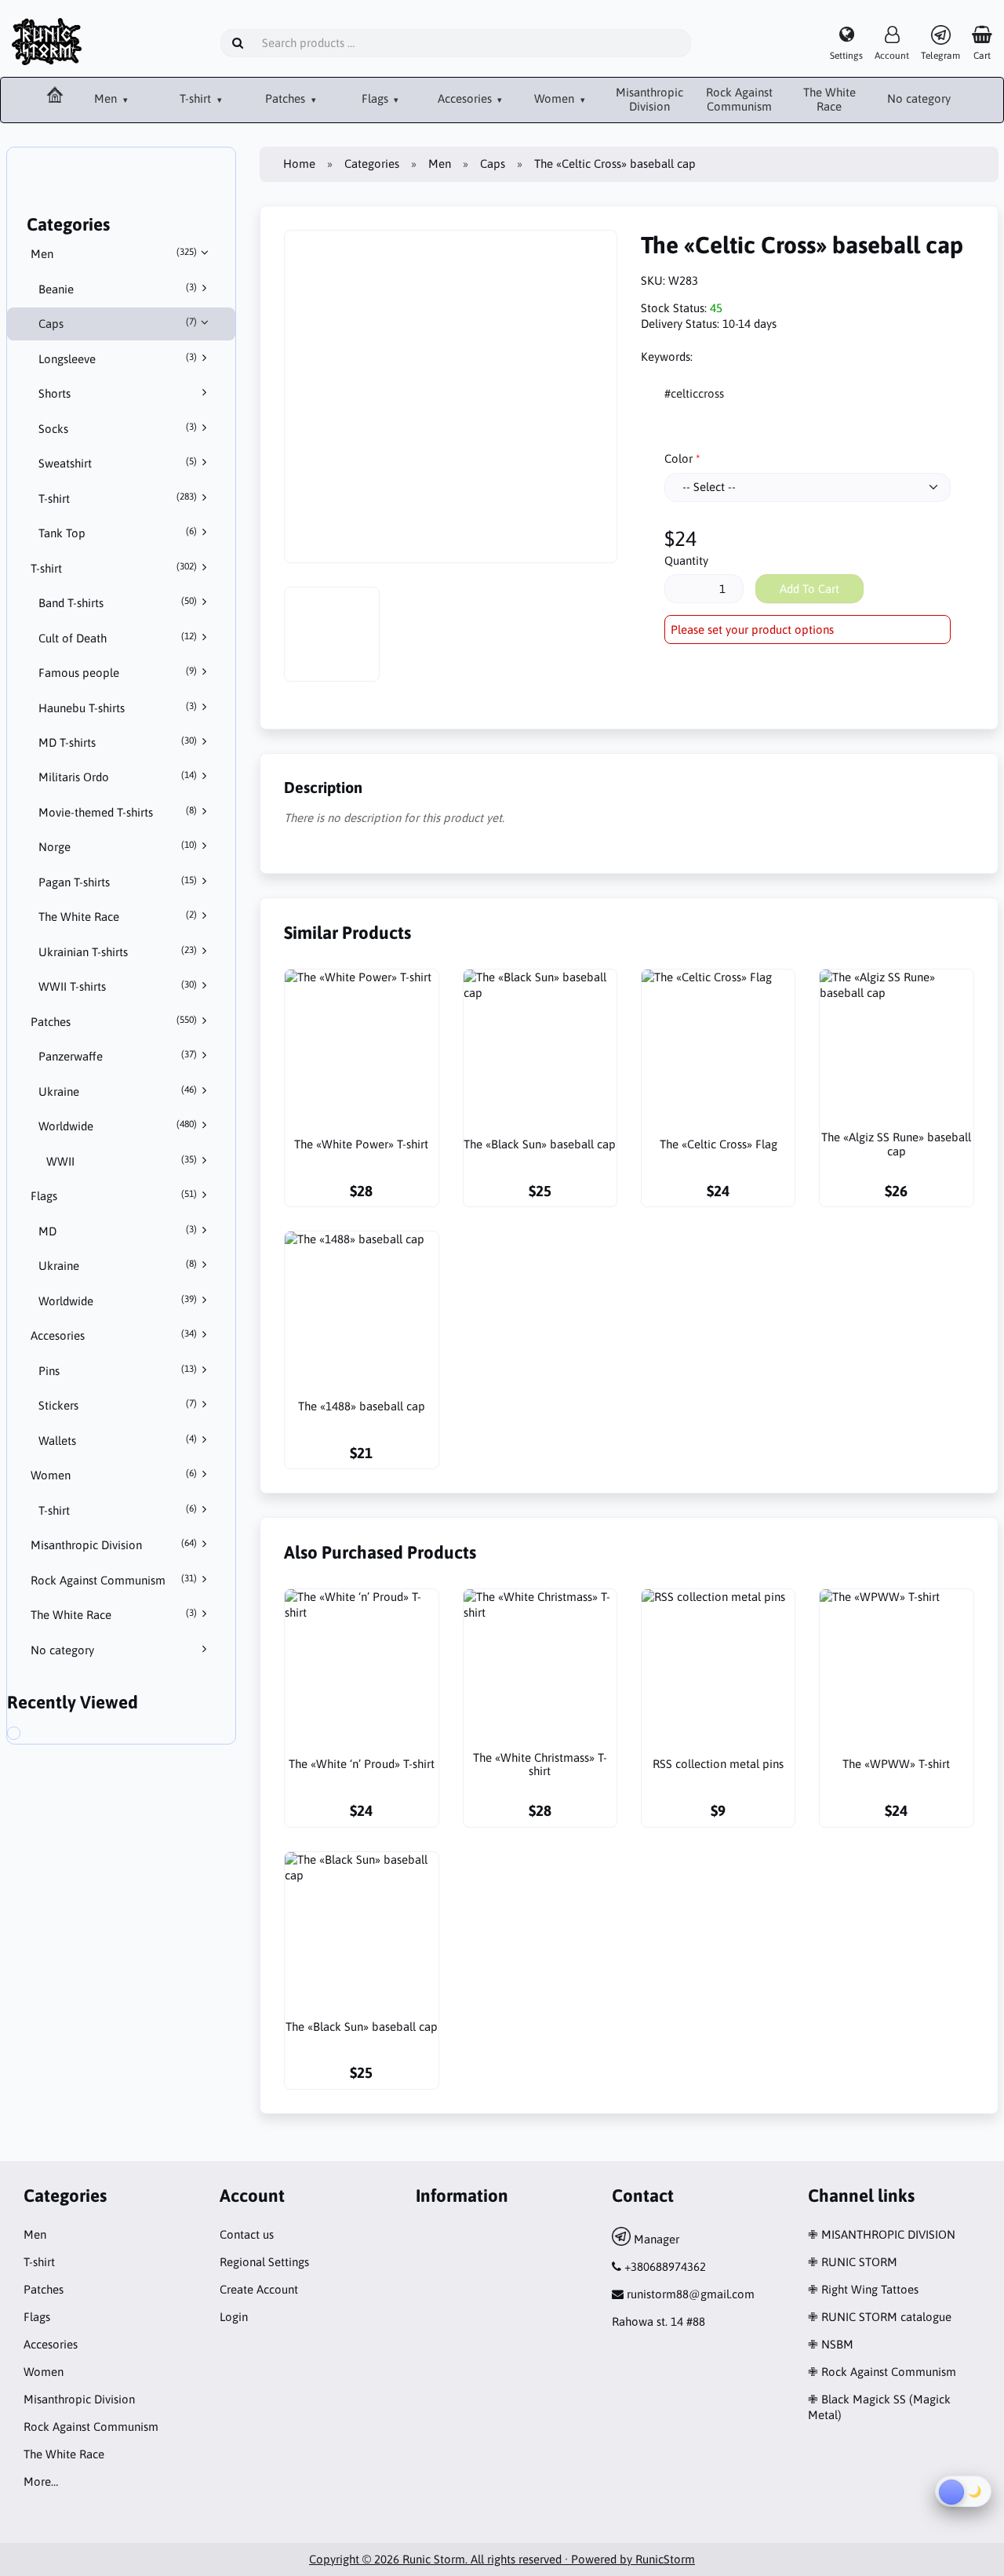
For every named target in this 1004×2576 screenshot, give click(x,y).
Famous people (118, 672)
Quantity (686, 560)
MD (118, 1231)
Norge (118, 846)
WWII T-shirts (118, 986)
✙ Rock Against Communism (882, 2372)
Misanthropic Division (649, 100)
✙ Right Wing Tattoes (863, 2289)
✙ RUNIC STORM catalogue (880, 2317)
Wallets (118, 1440)
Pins (118, 1370)
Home (299, 164)
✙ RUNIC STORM (853, 2262)
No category (919, 98)
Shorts (55, 393)
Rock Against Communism (739, 100)
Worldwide (118, 1126)
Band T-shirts (118, 602)
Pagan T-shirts (118, 882)
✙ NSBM (831, 2344)
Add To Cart (809, 589)
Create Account (259, 2289)
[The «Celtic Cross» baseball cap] (27, 1735)
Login (234, 2317)
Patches (287, 98)
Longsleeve (118, 358)
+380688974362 (665, 2267)
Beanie (118, 289)
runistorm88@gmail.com (691, 2294)
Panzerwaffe (118, 1056)
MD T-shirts (118, 742)
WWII (122, 1161)
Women (556, 98)
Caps (118, 323)
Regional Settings (264, 2262)
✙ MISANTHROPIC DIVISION (882, 2234)
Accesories (466, 98)
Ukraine (118, 1091)
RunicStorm (665, 2559)
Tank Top (118, 533)
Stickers (118, 1405)
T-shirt (197, 98)
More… (41, 2481)
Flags (376, 98)
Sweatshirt (118, 463)
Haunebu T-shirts (118, 708)
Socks (118, 428)
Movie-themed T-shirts (118, 812)
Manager (655, 2239)
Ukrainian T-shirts (118, 951)
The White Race (829, 100)
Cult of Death (118, 638)
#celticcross (694, 393)
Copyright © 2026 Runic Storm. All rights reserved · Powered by (472, 2559)
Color (678, 458)
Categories (372, 164)
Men (107, 98)
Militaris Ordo (118, 777)
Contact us (247, 2234)
